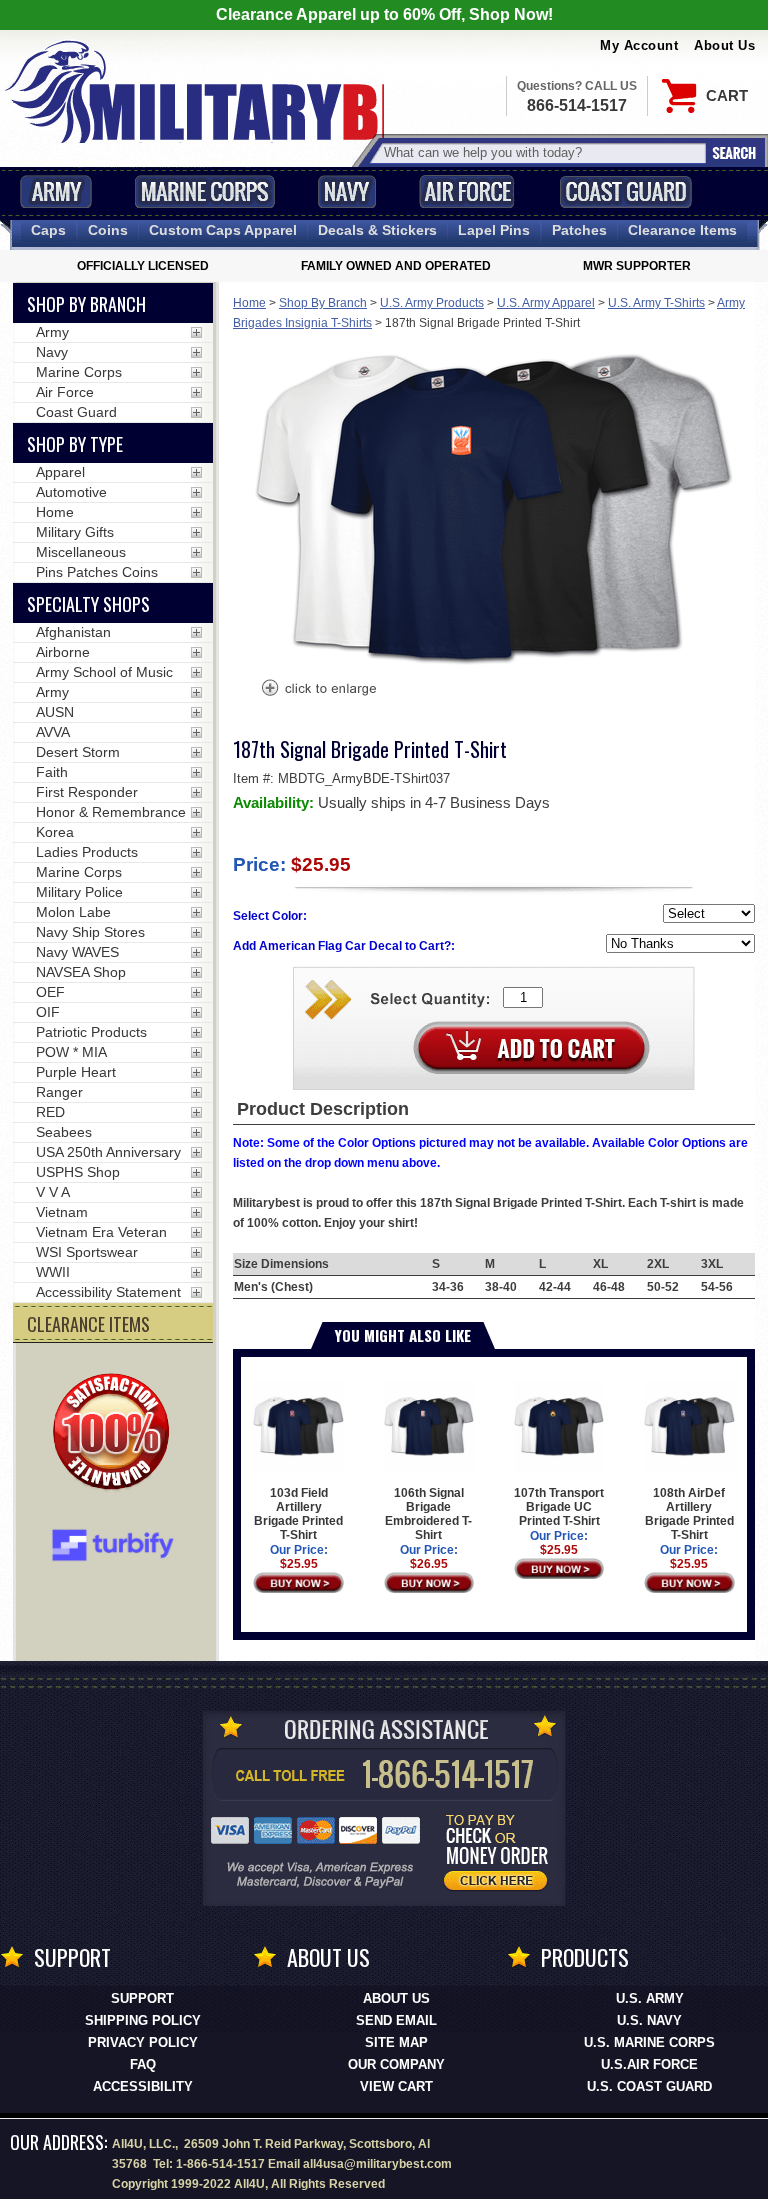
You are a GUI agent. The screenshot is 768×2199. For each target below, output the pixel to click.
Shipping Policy (143, 2020)
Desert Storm (78, 752)
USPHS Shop (78, 1172)
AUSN (55, 712)
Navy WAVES (77, 952)
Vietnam (62, 1212)
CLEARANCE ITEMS (88, 1324)
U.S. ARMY (650, 1998)
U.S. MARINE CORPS (649, 2042)
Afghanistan (73, 632)
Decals (377, 230)
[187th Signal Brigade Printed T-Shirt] (318, 690)
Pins (494, 230)
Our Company (396, 2064)
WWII (53, 1272)
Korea (55, 832)
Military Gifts (75, 532)
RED (50, 1112)
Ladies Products (87, 852)
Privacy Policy (143, 2042)
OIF (48, 1012)
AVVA (53, 732)
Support (142, 1998)
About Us (724, 45)
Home (249, 303)
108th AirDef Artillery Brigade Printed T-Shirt (689, 1514)
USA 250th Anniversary (108, 1152)
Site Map (396, 2042)
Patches (579, 230)
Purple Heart (76, 1072)
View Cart (396, 2086)
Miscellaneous (81, 552)
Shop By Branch (323, 303)
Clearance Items (682, 230)
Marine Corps (205, 191)
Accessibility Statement (108, 1292)
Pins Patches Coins (97, 572)
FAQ (143, 2064)
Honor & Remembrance (111, 812)
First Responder (87, 792)
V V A (53, 1192)
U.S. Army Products (432, 303)
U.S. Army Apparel (546, 303)
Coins (108, 230)
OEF (50, 992)
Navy (347, 191)
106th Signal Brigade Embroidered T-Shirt (428, 1514)
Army (56, 191)
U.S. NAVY (649, 2020)
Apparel (60, 472)
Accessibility (143, 2086)
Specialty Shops (88, 604)
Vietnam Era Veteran (101, 1232)
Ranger (59, 1092)
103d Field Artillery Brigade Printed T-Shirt (298, 1514)
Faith (52, 772)
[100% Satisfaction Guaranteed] (116, 1434)
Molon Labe (73, 912)
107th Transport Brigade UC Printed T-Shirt (559, 1507)
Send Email (396, 2020)
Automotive (71, 492)
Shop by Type (75, 444)
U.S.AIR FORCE (649, 2064)
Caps (48, 230)
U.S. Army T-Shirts (656, 303)
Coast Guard (625, 191)
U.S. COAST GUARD (649, 2086)
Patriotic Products (91, 1032)
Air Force (467, 191)
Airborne (63, 652)
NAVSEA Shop (81, 972)
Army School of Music (104, 672)
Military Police (79, 892)
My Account (639, 45)
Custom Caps (223, 230)
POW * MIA (71, 1052)
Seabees (64, 1132)
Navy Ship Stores (90, 932)
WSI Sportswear (87, 1252)
